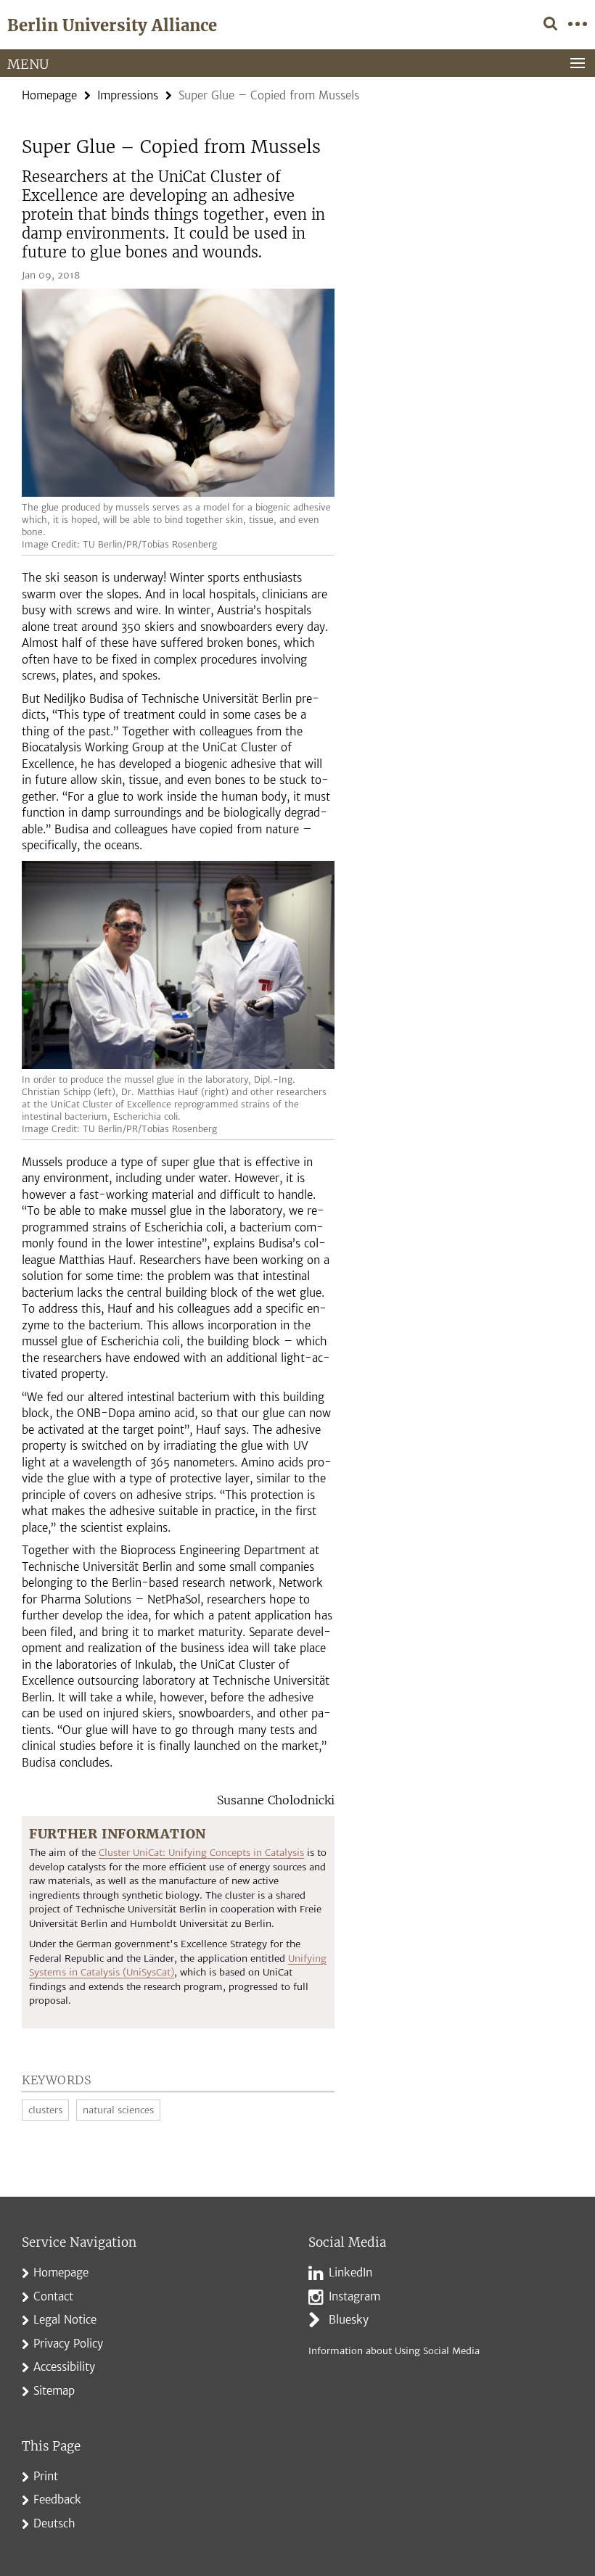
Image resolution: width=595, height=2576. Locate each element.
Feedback (57, 2499)
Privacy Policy (68, 2344)
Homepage (49, 95)
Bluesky (349, 2320)
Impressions (128, 95)
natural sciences (118, 2110)
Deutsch (54, 2523)
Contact (53, 2296)
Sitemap (54, 2391)
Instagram (354, 2296)
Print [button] (46, 2476)
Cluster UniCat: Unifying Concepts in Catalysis (201, 1853)
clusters (45, 2110)
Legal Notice (65, 2320)
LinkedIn (350, 2272)
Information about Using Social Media (394, 2351)
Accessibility (64, 2367)
